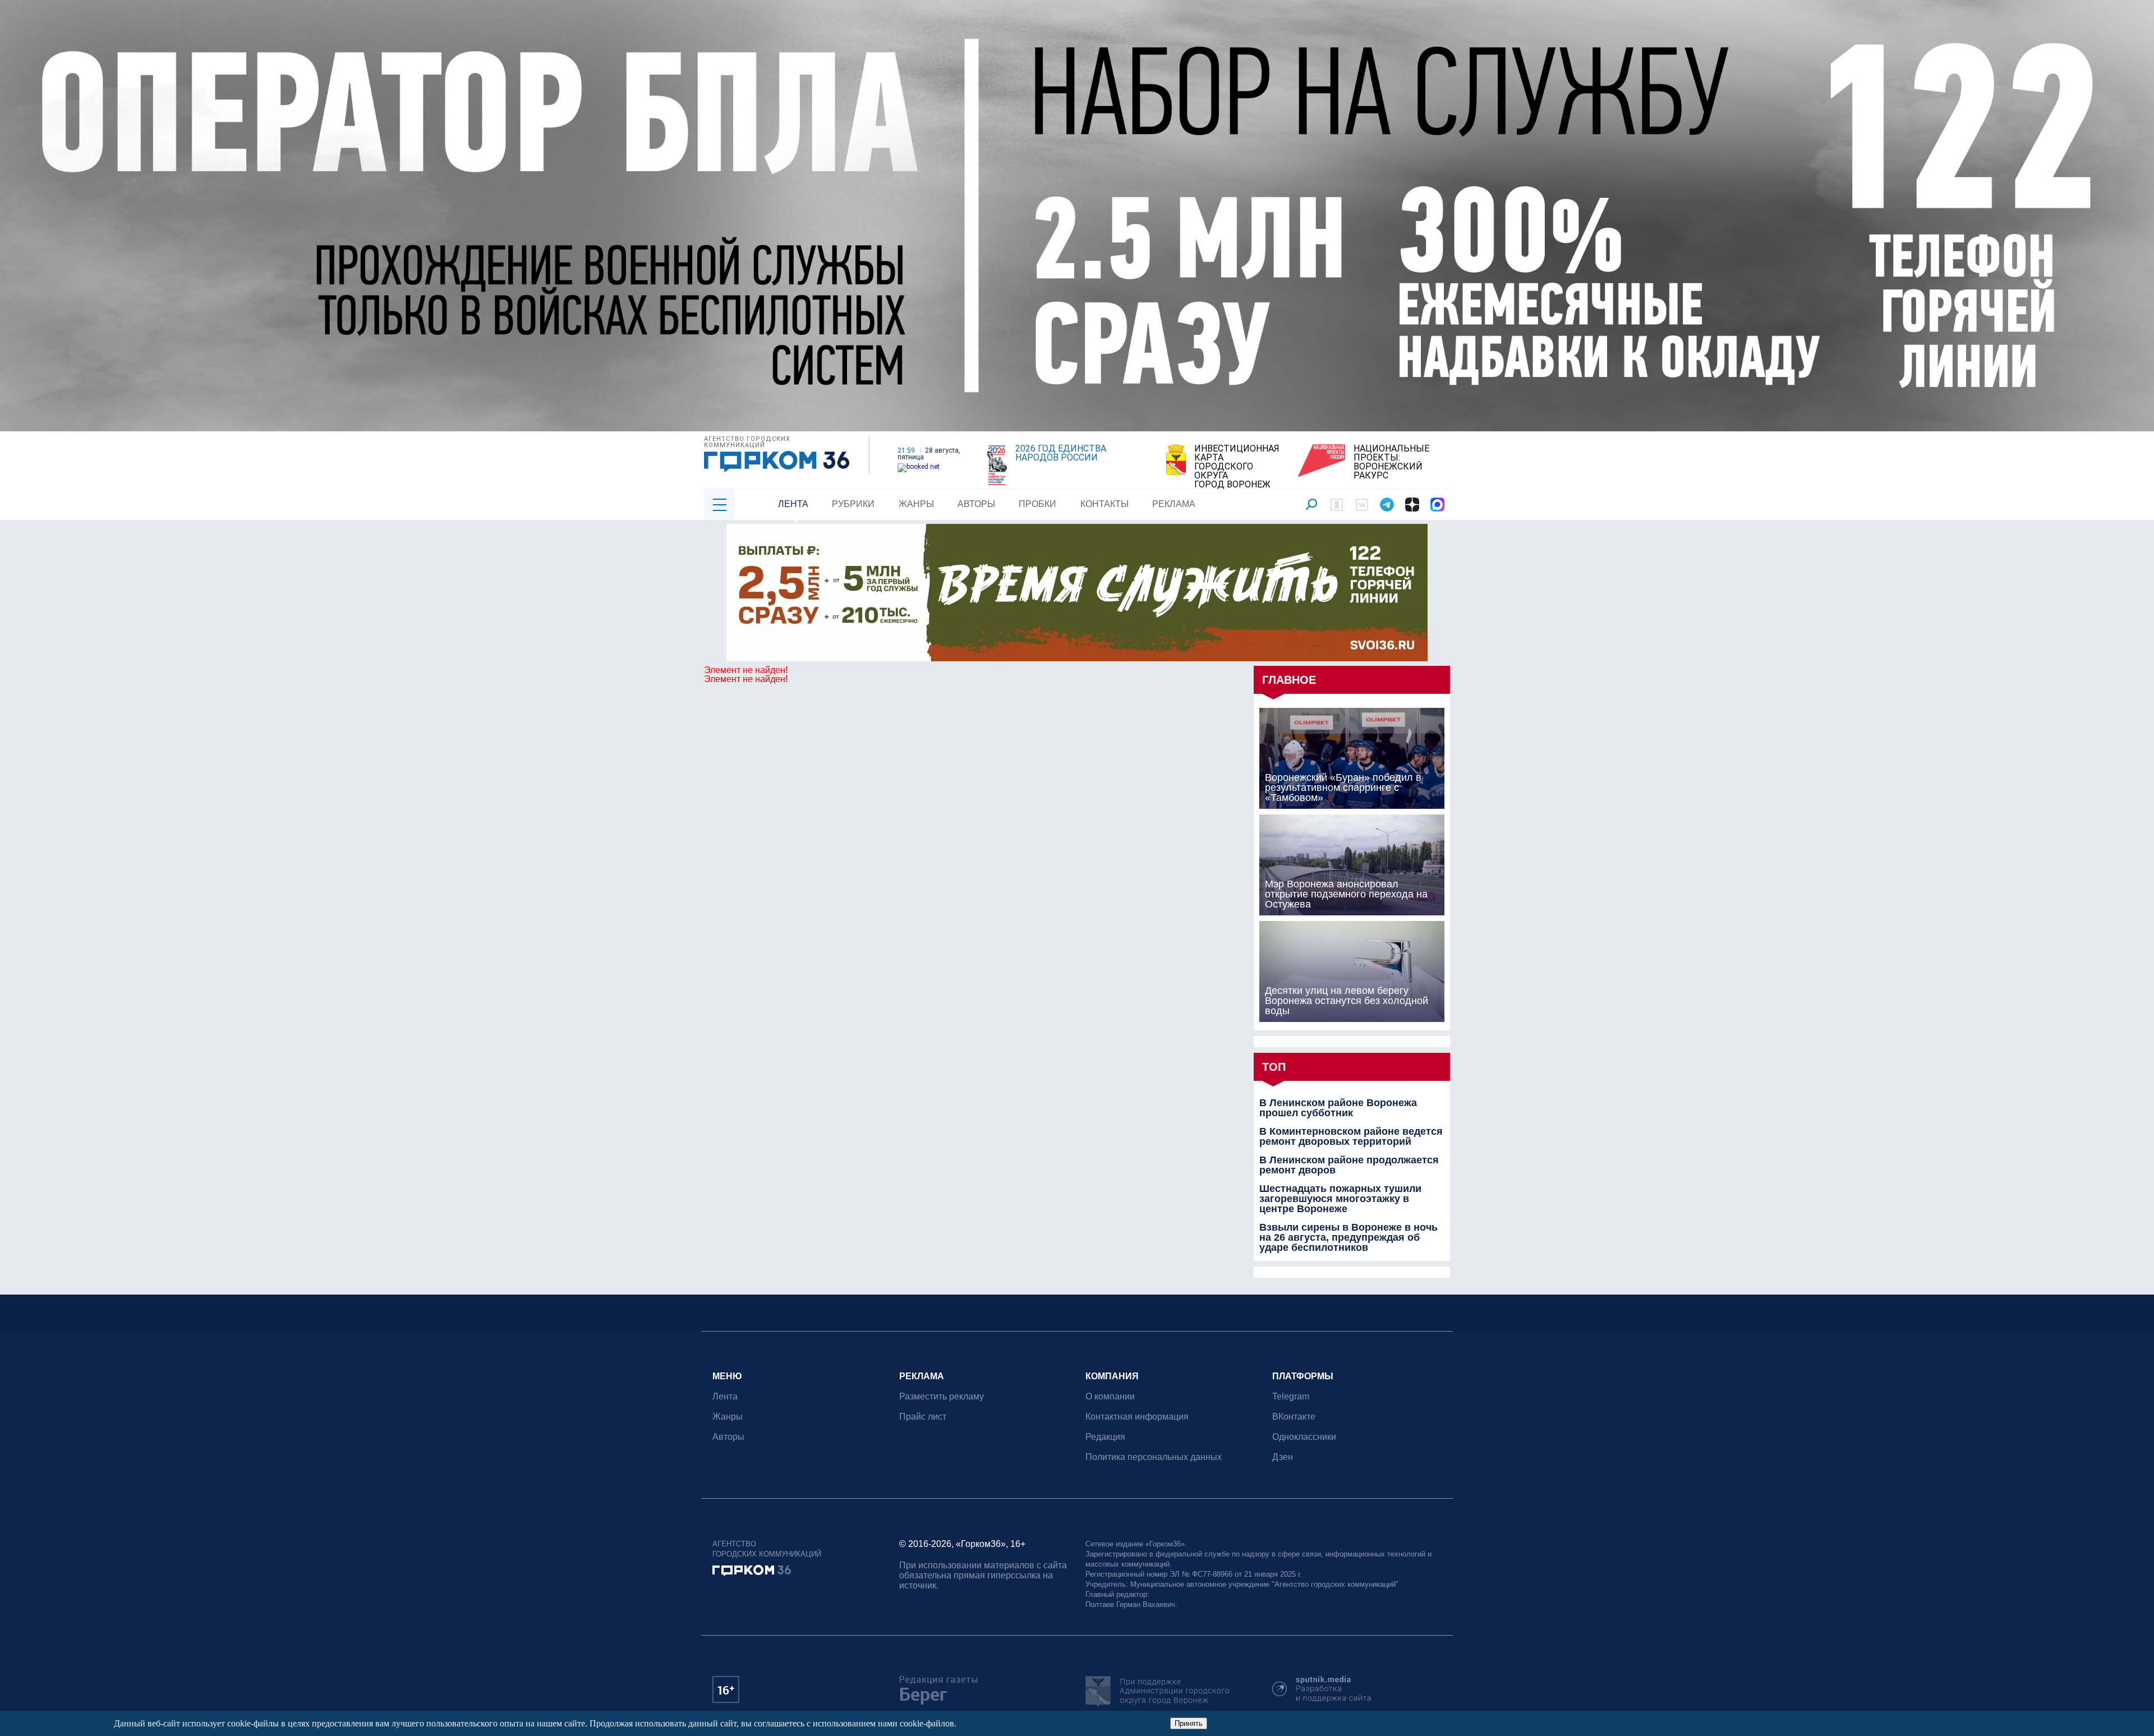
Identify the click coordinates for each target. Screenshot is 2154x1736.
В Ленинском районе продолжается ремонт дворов (1349, 1165)
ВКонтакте (1294, 1417)
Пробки (1037, 504)
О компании (1110, 1396)
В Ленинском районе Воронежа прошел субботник (1338, 1108)
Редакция (1105, 1437)
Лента (793, 504)
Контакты (1104, 504)
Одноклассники (1304, 1437)
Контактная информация (1137, 1417)
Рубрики (853, 504)
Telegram (1291, 1396)
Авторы (976, 504)
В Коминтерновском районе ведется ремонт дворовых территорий (1351, 1136)
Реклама (1174, 504)
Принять (1189, 1723)
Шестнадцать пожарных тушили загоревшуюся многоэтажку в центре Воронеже (1340, 1199)
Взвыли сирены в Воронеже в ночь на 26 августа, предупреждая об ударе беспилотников (1348, 1237)
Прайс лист (923, 1417)
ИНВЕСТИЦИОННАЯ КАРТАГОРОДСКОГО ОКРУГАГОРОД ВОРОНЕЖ (1237, 467)
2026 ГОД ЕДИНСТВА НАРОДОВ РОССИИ (1061, 453)
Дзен (1283, 1457)
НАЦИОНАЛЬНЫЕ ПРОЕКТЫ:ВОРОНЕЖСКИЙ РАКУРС (1391, 462)
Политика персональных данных (1154, 1457)
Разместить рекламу (942, 1396)
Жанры (916, 504)
